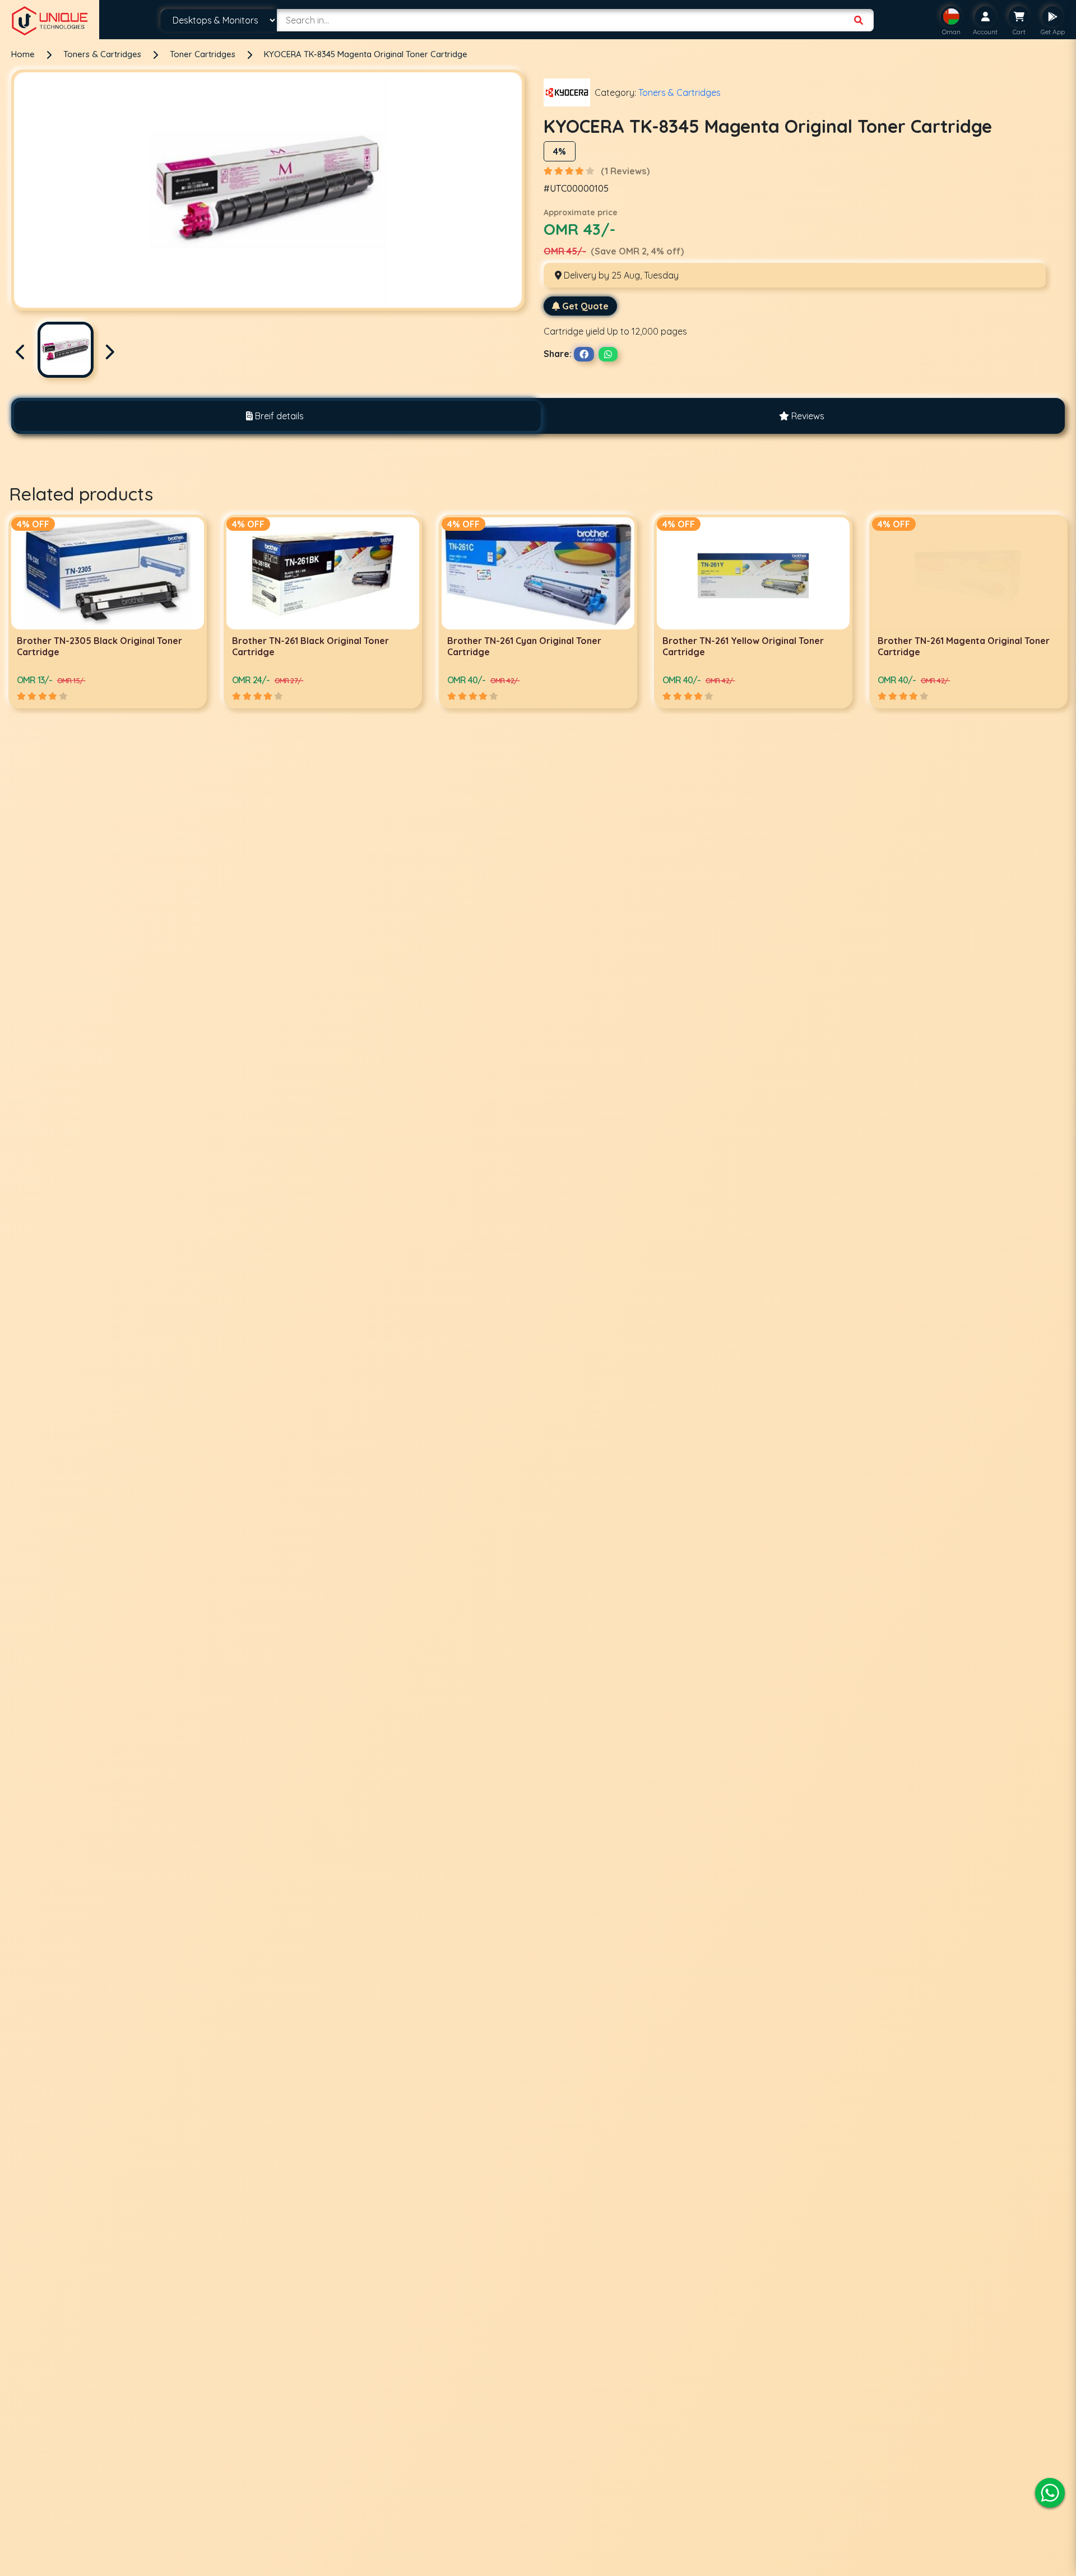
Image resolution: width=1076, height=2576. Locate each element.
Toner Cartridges (204, 54)
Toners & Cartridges (103, 54)
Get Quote (585, 306)
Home (23, 54)
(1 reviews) (625, 171)
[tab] (275, 416)
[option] (108, 611)
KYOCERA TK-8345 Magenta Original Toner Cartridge (366, 54)
